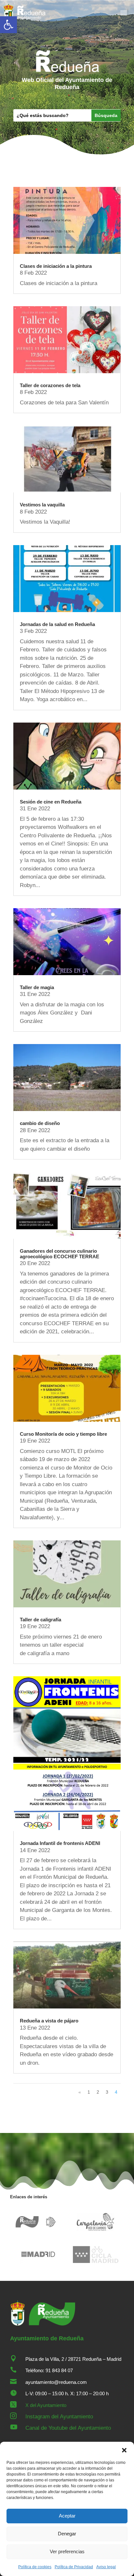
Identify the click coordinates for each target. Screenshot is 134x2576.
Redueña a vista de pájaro (49, 2021)
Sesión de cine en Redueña (51, 802)
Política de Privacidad (74, 2567)
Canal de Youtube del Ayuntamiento (68, 2428)
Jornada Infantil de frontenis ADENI (60, 1843)
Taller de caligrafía (40, 1620)
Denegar (67, 2534)
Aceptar (67, 2516)
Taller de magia (37, 987)
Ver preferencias (67, 2551)
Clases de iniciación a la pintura (56, 266)
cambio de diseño (40, 1123)
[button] (8, 25)
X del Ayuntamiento (46, 2405)
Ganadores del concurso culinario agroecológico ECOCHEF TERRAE (60, 1254)
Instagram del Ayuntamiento (59, 2417)
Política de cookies (35, 2567)
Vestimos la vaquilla (42, 505)
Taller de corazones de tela (50, 385)
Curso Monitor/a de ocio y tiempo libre (63, 1434)
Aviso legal (106, 2567)
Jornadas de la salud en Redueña (57, 624)
